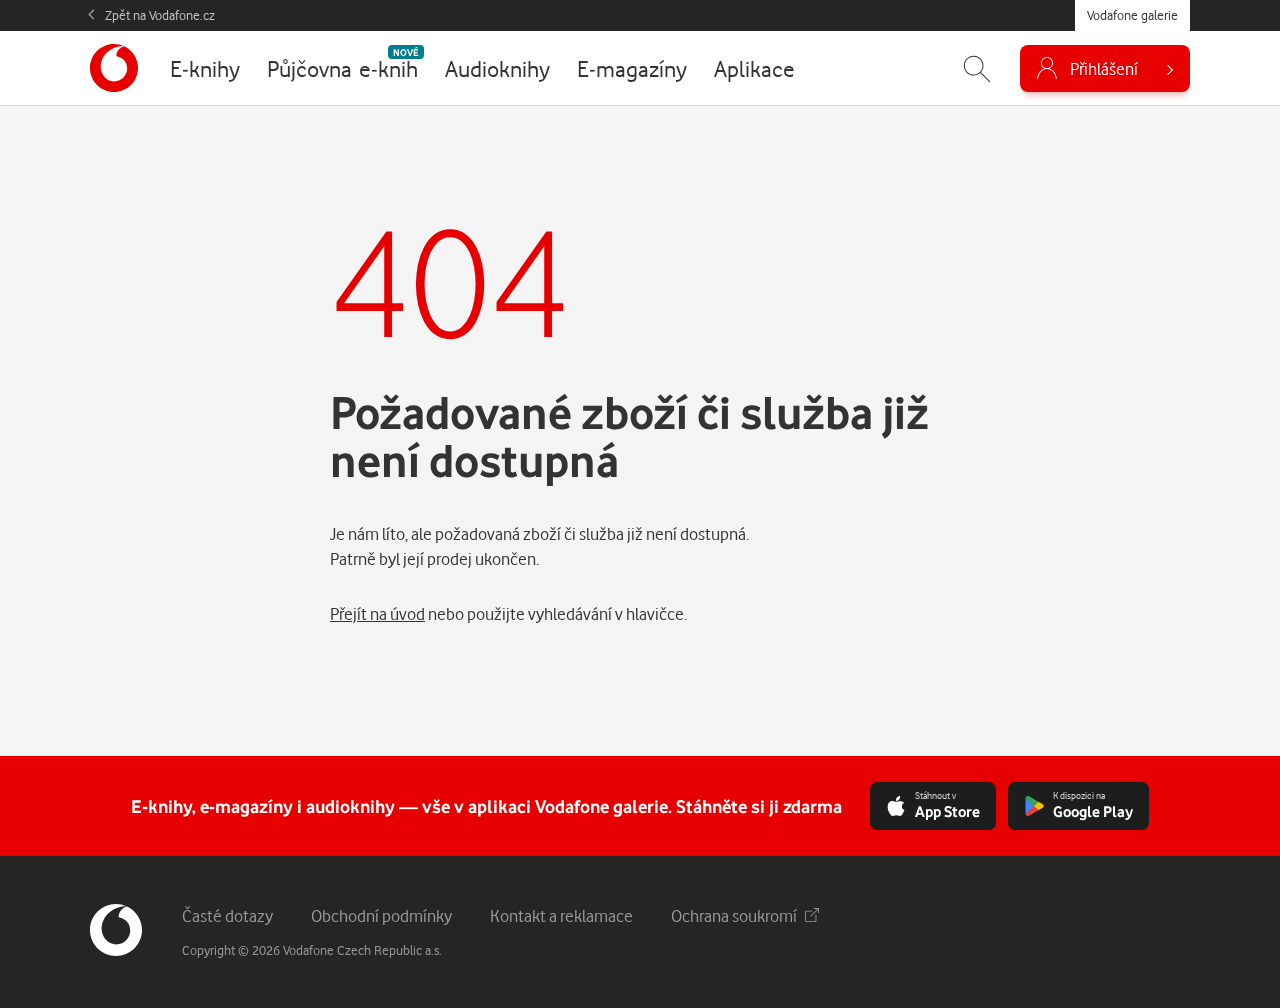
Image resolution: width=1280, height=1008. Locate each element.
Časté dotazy (227, 915)
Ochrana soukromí (734, 915)
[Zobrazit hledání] (977, 68)
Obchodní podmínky (381, 915)
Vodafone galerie (1132, 15)
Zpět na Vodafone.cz (160, 15)
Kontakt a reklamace (561, 915)
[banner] (114, 68)
